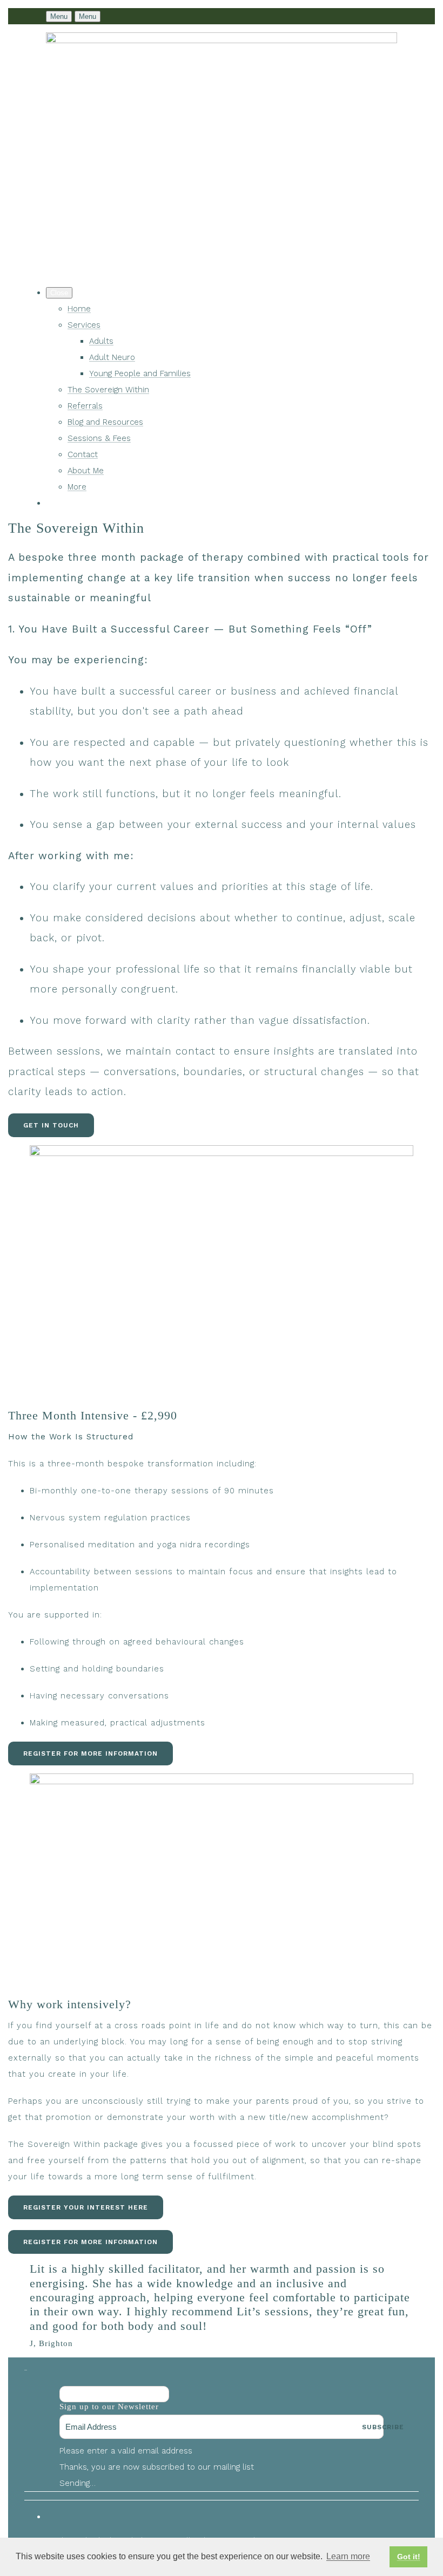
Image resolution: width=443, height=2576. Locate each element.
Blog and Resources (105, 422)
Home (79, 309)
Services (84, 325)
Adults (101, 341)
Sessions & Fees (99, 438)
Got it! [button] (409, 2557)
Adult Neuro (112, 357)
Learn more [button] (348, 2556)
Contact (83, 454)
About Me (86, 471)
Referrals (85, 406)
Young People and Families (140, 373)
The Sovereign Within (108, 390)
